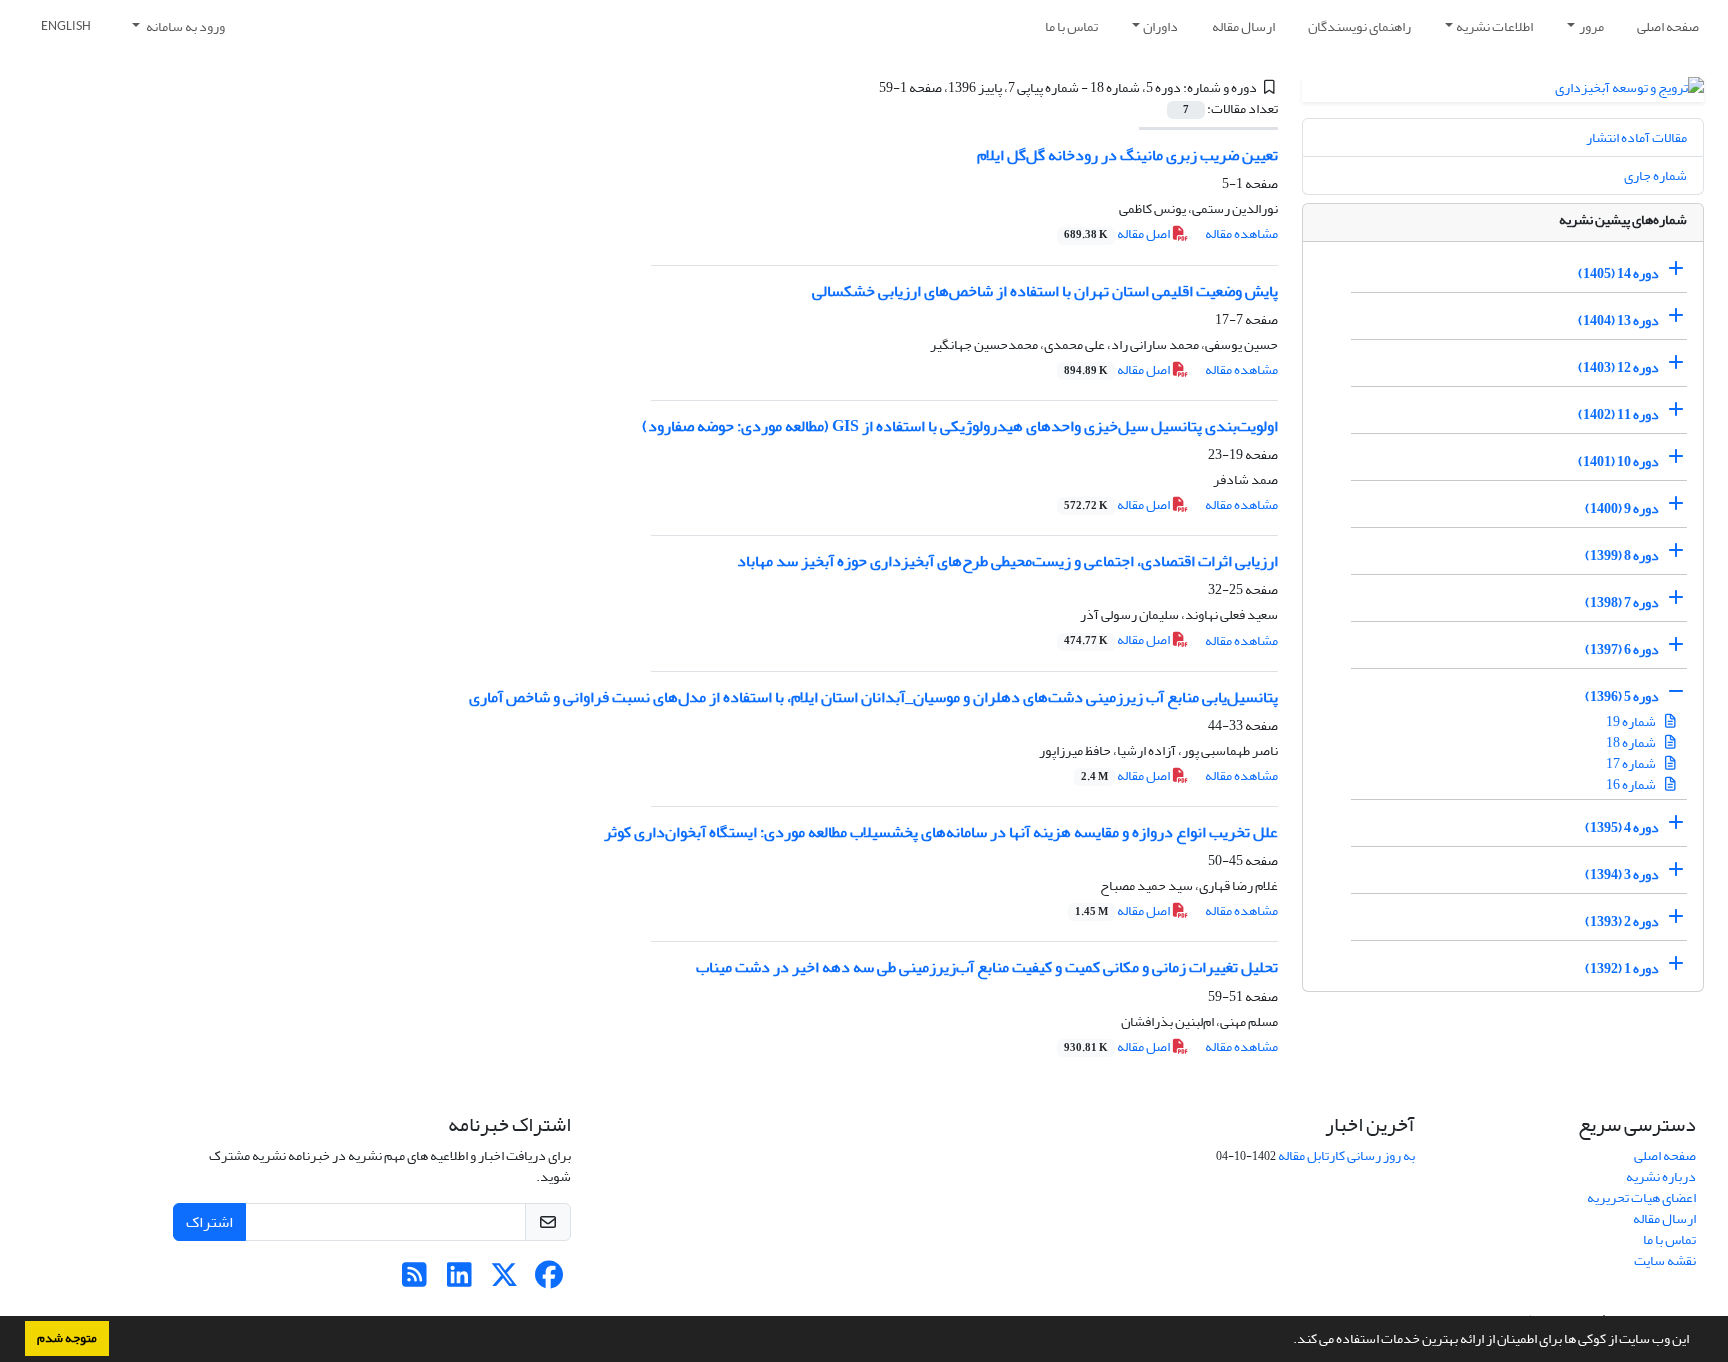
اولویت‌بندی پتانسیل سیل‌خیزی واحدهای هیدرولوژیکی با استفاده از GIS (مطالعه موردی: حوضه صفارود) (960, 426)
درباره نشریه (1661, 1176)
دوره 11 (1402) (1618, 414)
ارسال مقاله (1243, 26)
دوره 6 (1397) (1622, 649)
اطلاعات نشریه (1494, 26)
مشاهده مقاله (1241, 233)
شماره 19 (1632, 721)
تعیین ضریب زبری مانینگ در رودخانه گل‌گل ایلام (1127, 155)
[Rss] (414, 1280)
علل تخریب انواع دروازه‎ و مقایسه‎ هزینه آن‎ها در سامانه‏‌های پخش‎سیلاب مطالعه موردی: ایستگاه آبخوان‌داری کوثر (941, 832)
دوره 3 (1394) (1622, 874)
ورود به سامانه (184, 26)
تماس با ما (1071, 26)
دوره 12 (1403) (1618, 367)
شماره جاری (1655, 175)
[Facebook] (549, 1280)
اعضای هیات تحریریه (1641, 1197)
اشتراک (209, 1222)
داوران (1160, 26)
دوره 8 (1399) (1622, 555)
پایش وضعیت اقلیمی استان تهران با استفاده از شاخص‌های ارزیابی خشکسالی (1045, 291)
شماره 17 (1632, 763)
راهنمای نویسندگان (1359, 26)
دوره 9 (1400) (1622, 508)
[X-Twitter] (504, 1280)
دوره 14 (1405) (1618, 273)
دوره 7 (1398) (1622, 602)
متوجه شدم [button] (67, 1338)
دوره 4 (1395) (1622, 827)
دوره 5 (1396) (1622, 696)
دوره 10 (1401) (1618, 461)
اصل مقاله (1118, 233)
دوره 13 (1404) (1618, 320)
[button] (1288, 1341)
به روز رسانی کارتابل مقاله (1346, 1155)
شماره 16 (1632, 784)
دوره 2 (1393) (1622, 921)
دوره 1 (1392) (1622, 968)
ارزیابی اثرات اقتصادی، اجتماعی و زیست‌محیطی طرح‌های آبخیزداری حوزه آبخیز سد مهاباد (1007, 561)
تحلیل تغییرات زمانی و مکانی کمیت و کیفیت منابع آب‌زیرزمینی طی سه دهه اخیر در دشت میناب (987, 967)
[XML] (867, 87)
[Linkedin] (459, 1280)
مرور (1591, 26)
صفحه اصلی (1668, 26)
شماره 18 (1632, 742)
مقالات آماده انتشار (1636, 137)
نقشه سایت (1665, 1260)
